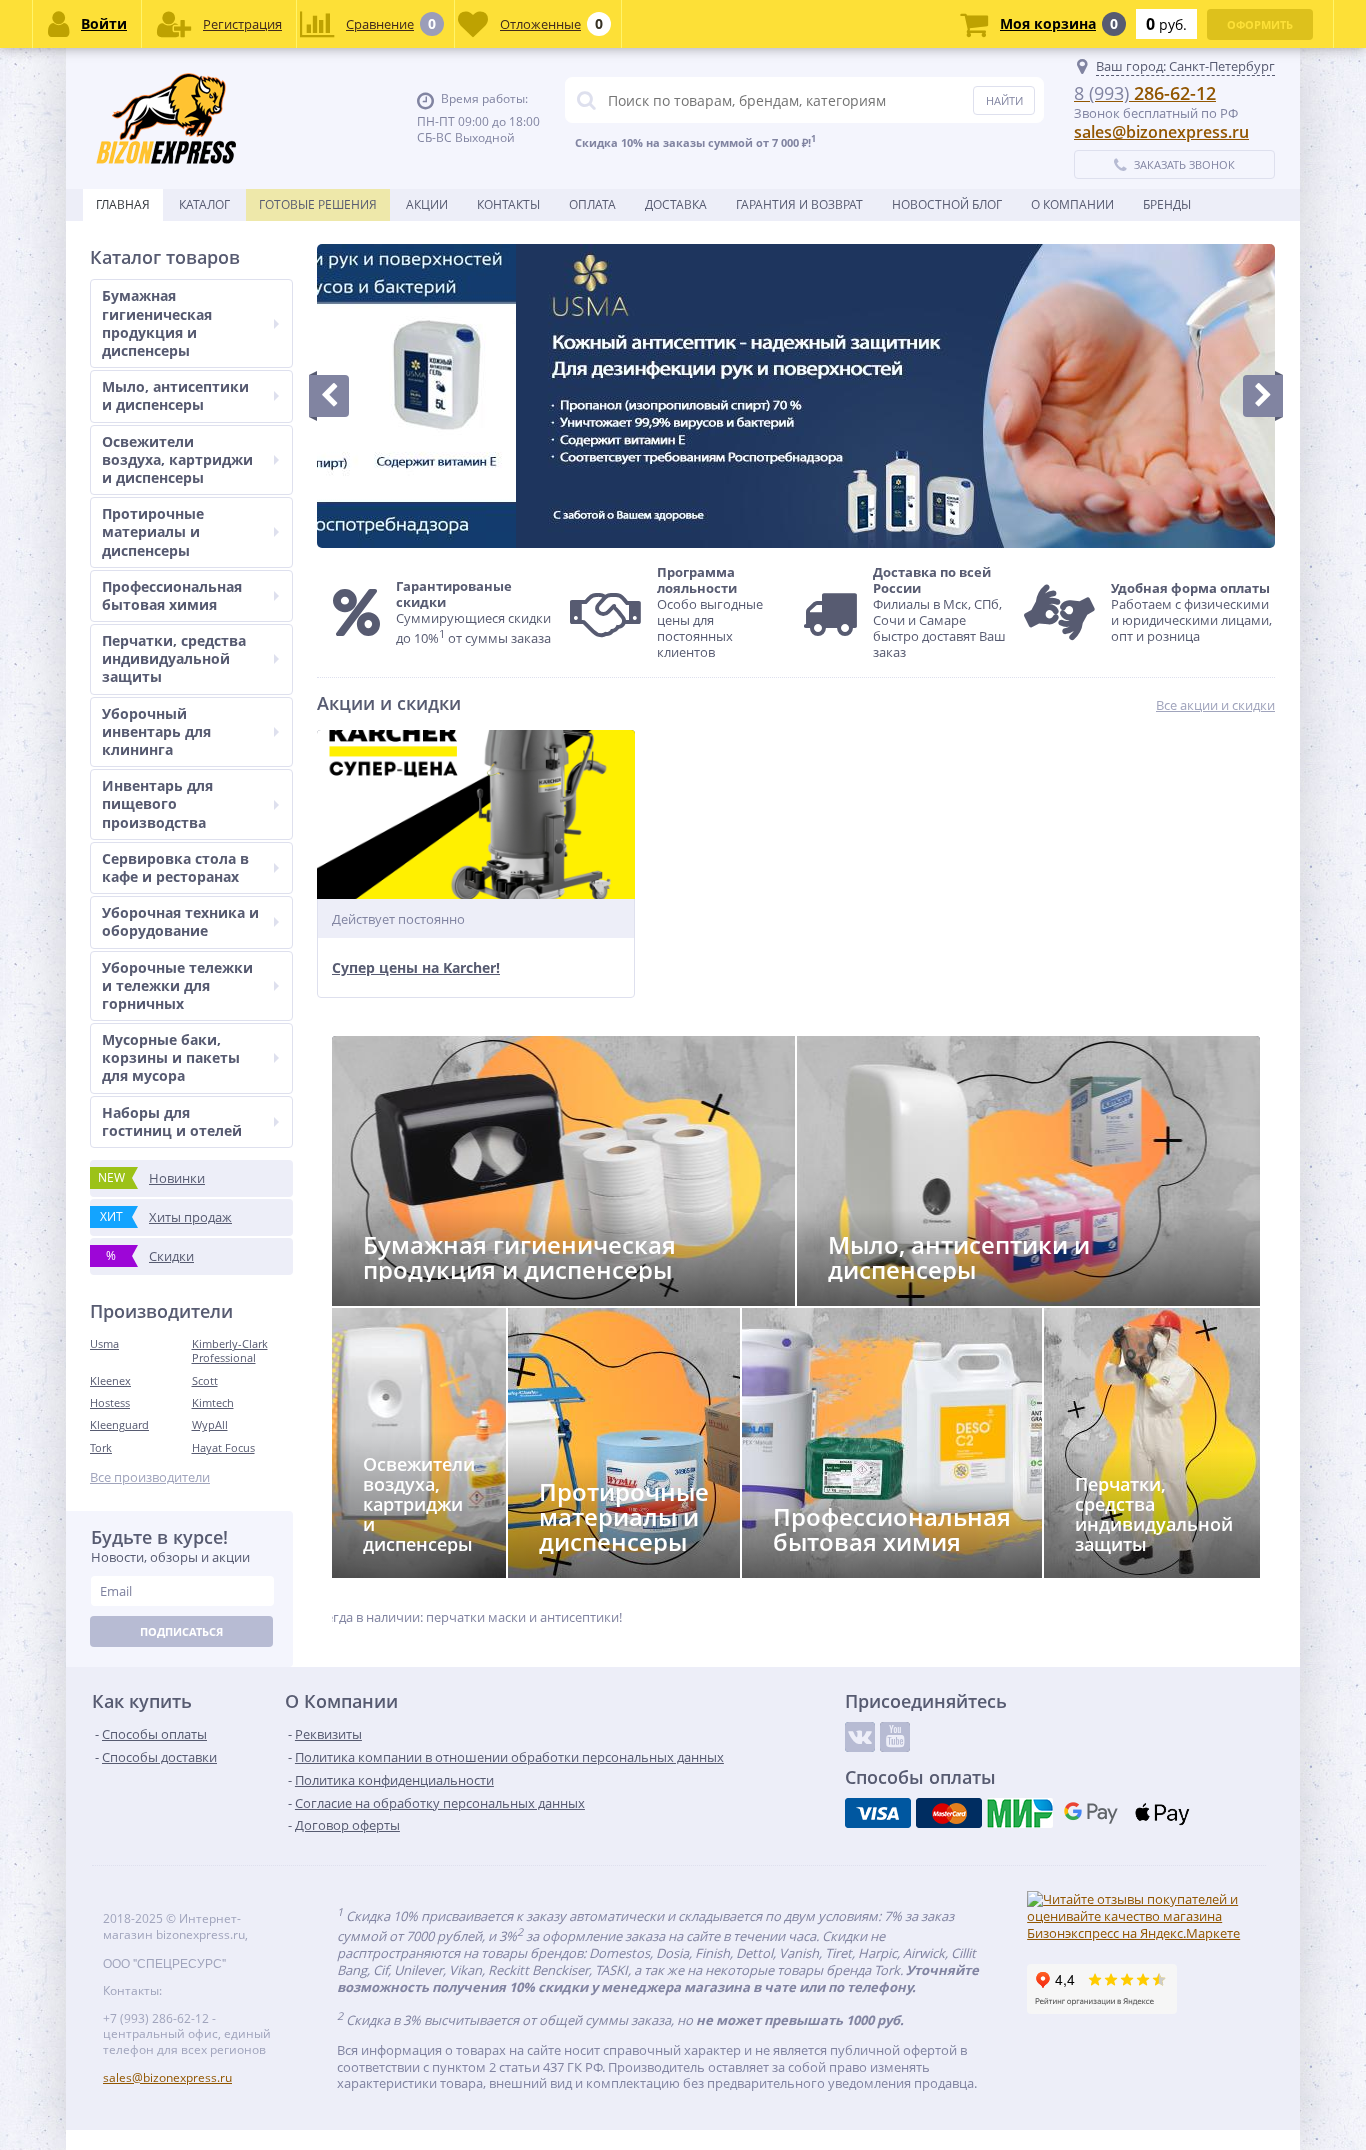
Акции (427, 204)
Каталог (204, 204)
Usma (104, 1343)
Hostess (110, 1402)
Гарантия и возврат (799, 204)
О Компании (1072, 204)
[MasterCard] (949, 1813)
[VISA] (878, 1813)
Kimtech (213, 1402)
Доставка (676, 204)
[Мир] (1020, 1813)
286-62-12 (1145, 93)
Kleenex (110, 1380)
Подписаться (181, 1631)
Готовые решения (318, 204)
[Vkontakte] (860, 1737)
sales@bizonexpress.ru (1161, 132)
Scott (205, 1380)
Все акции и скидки (1215, 705)
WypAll (210, 1424)
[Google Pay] (1091, 1813)
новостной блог (947, 204)
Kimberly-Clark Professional (230, 1350)
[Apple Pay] (1162, 1813)
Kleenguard (119, 1424)
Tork (101, 1447)
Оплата (592, 204)
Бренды (1167, 204)
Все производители (150, 1477)
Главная (123, 204)
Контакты (508, 204)
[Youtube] (895, 1737)
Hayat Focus (223, 1447)
